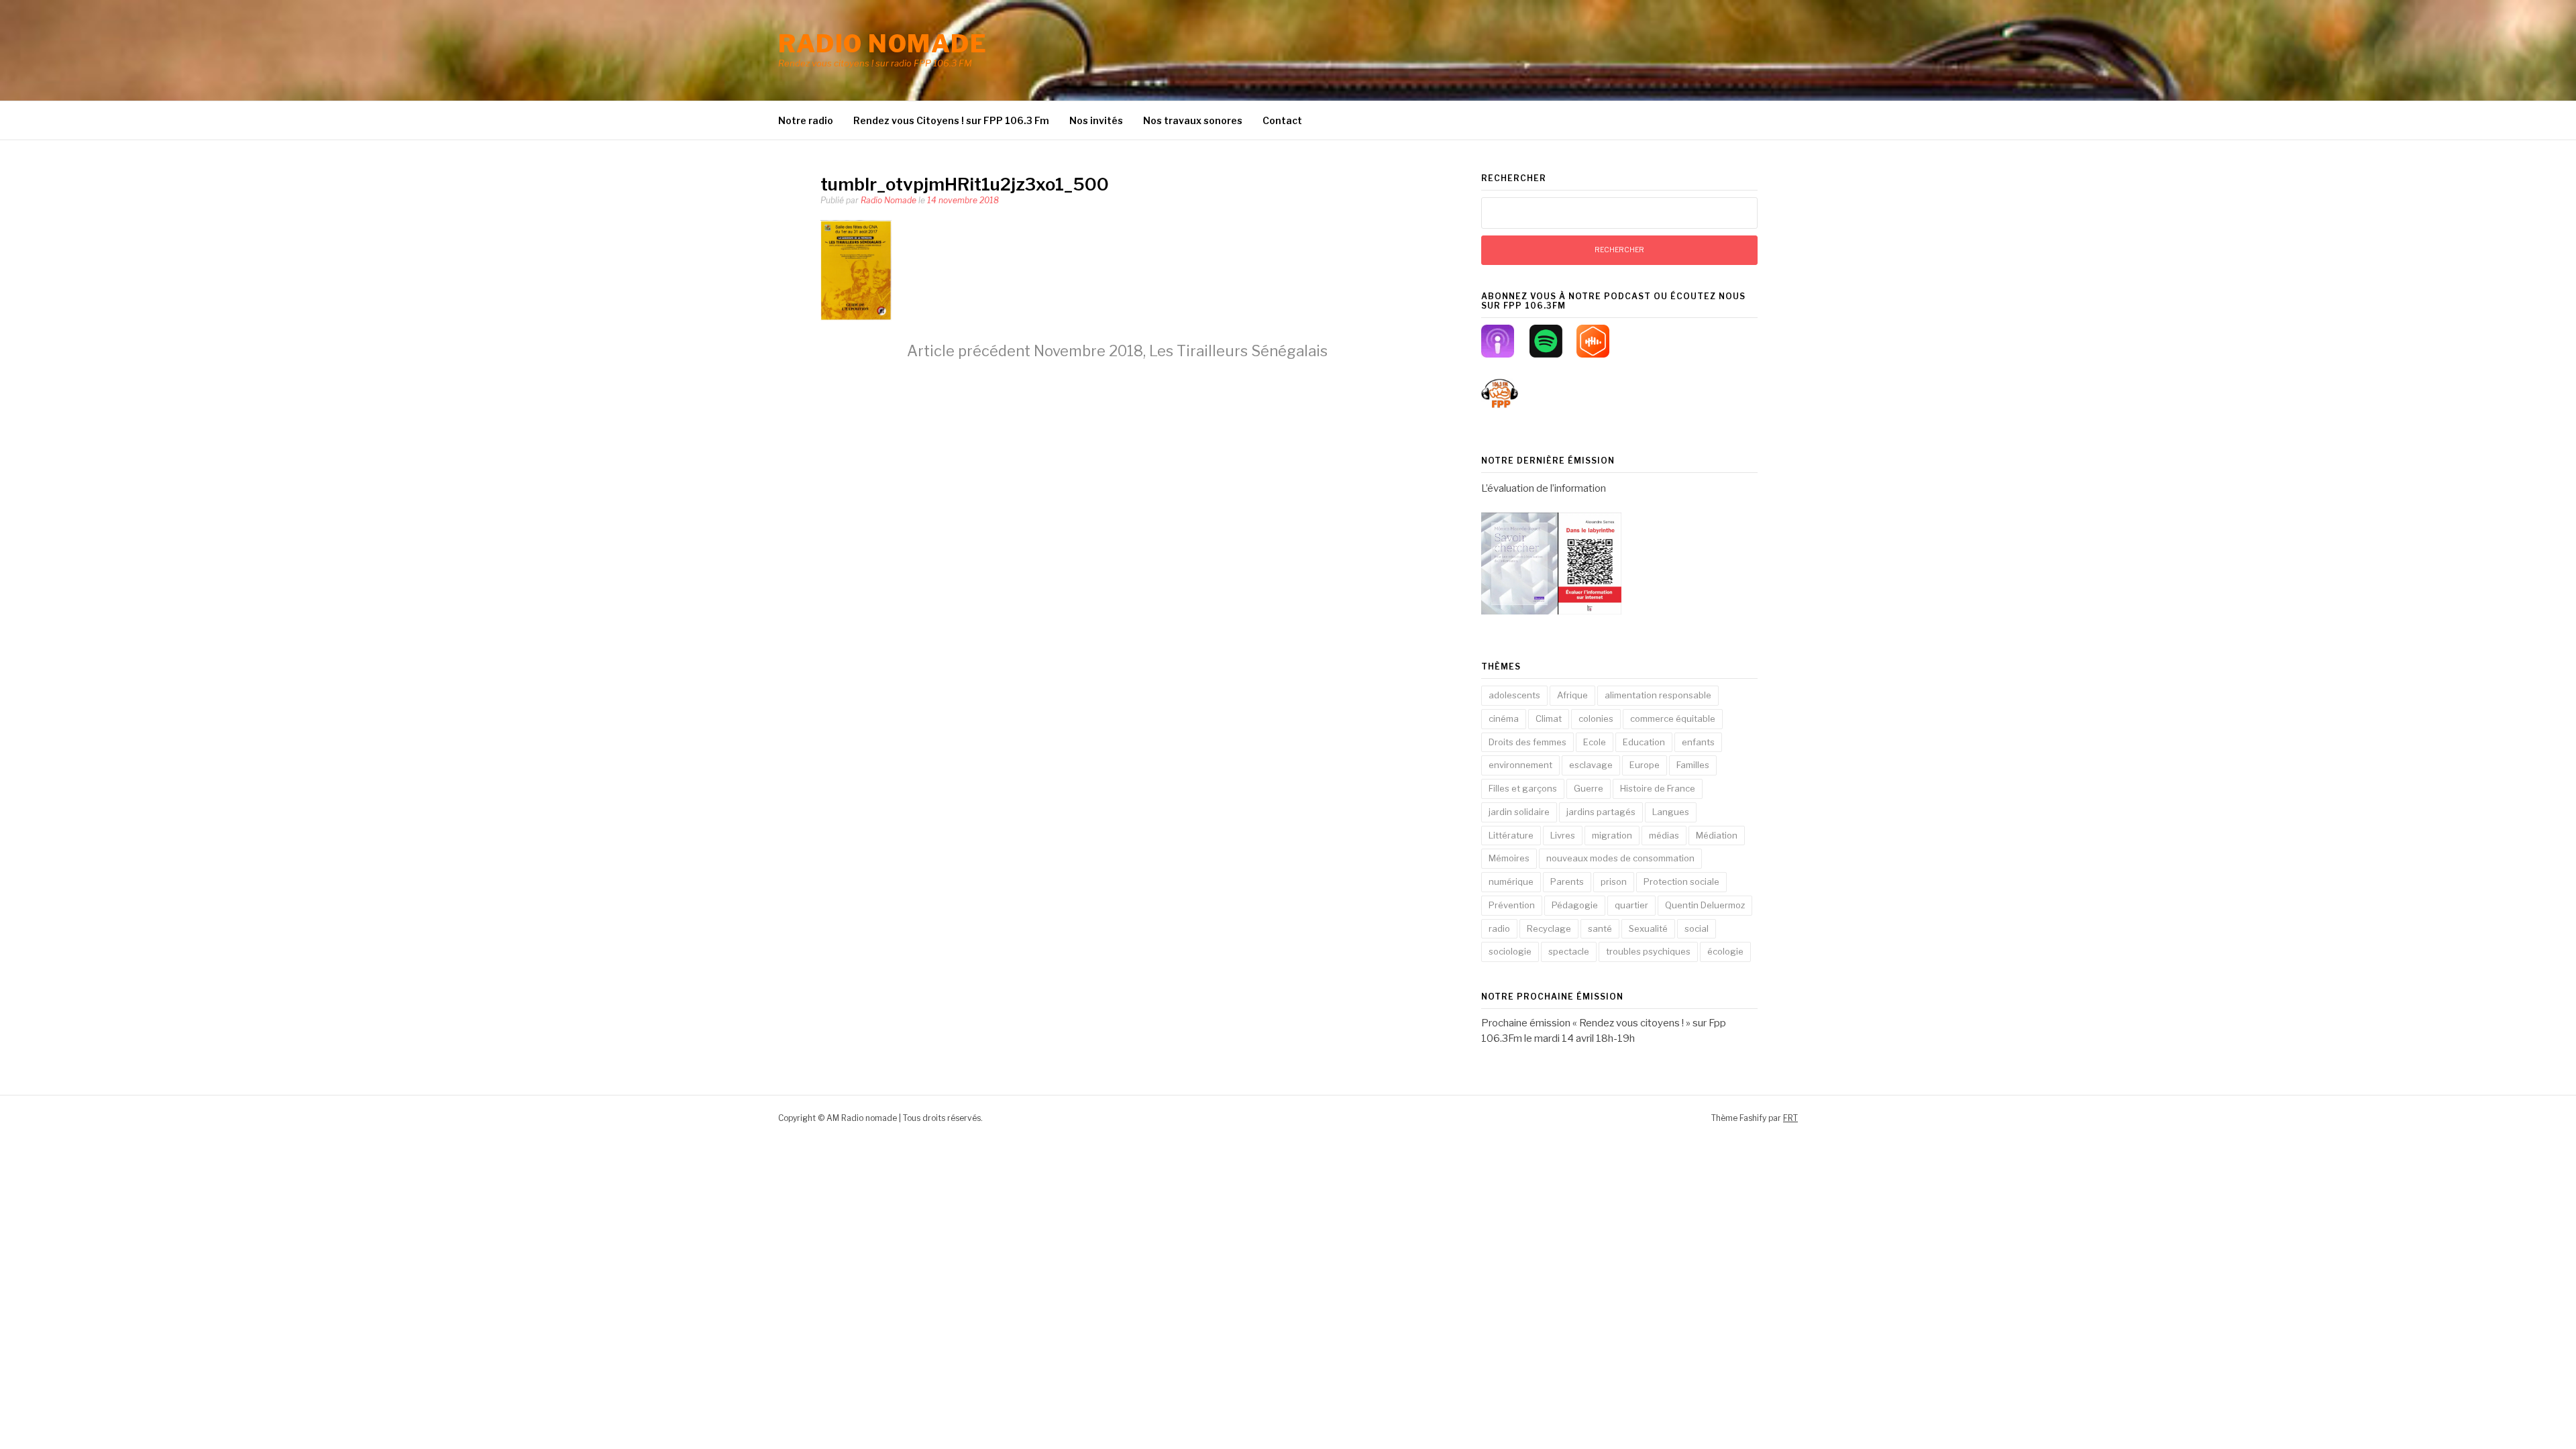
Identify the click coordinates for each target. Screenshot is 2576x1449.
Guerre (1589, 788)
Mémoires (1509, 858)
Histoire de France (1658, 788)
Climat (1549, 718)
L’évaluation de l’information (1544, 488)
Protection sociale (1681, 881)
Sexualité (1648, 928)
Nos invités (1096, 120)
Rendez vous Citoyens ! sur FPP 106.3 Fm (951, 120)
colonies (1596, 718)
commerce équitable (1673, 718)
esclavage (1591, 765)
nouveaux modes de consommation (1620, 858)
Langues (1671, 812)
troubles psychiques (1648, 951)
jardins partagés (1601, 812)
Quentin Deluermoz (1705, 905)
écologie (1725, 951)
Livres (1563, 835)
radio (1499, 928)
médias (1664, 835)
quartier (1631, 905)
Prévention (1512, 905)
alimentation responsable (1658, 695)
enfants (1698, 742)
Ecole (1595, 742)
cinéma (1504, 718)
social (1697, 928)
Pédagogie (1575, 905)
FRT (1790, 1118)
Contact (1282, 120)
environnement (1520, 765)
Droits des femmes (1527, 742)
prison (1614, 881)
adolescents (1514, 695)
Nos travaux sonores (1193, 120)
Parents (1567, 881)
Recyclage (1549, 928)
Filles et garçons (1523, 788)
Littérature (1511, 835)
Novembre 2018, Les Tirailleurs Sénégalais (1117, 351)
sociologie (1510, 951)
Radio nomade (882, 44)
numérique (1511, 881)
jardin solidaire (1519, 812)
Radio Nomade (889, 200)
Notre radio (806, 120)
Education (1644, 742)
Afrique (1572, 695)
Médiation (1717, 835)
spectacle (1569, 951)
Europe (1645, 765)
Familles (1693, 765)
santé (1600, 928)
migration (1612, 835)
